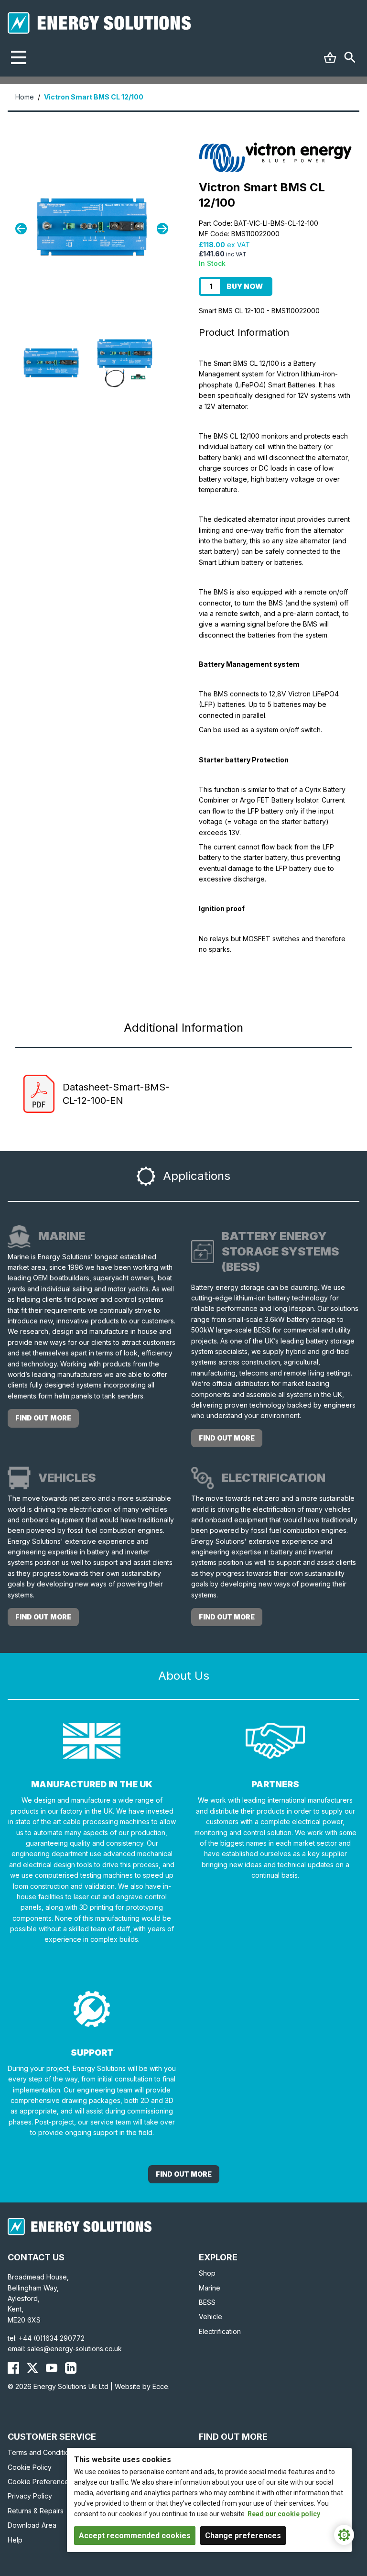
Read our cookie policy (284, 2514)
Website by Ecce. (142, 2386)
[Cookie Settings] (344, 2535)
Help (15, 2540)
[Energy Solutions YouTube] (52, 2368)
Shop (207, 2273)
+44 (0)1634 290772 (52, 2338)
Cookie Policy (30, 2467)
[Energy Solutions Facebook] (13, 2368)
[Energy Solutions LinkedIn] (71, 2368)
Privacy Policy (30, 2496)
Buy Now (245, 286)
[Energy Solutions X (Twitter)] (32, 2368)
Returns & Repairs (36, 2511)
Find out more (43, 1418)
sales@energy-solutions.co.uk (75, 2349)
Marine (210, 2288)
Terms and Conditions (42, 2452)
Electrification (220, 2331)
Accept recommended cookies (135, 2536)
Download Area (32, 2525)
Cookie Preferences (40, 2482)
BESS (207, 2302)
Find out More (184, 2174)
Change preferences (243, 2536)
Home (25, 97)
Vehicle (210, 2317)
